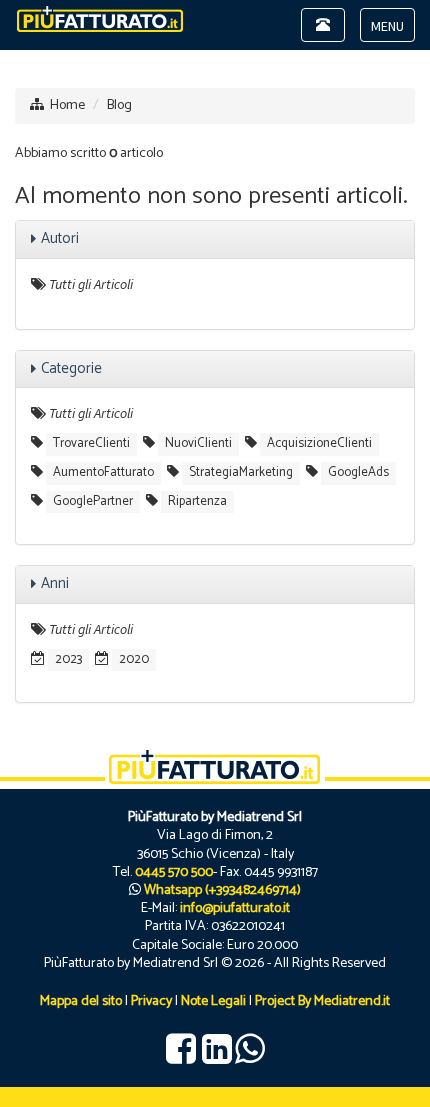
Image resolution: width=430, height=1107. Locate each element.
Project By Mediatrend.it (322, 1001)
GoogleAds (358, 472)
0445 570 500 (174, 872)
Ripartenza (197, 501)
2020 (134, 659)
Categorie (71, 368)
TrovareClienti (91, 443)
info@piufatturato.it (235, 908)
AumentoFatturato (103, 472)
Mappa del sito (81, 1001)
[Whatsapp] (250, 1057)
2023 (68, 659)
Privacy (151, 1001)
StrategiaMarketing (241, 472)
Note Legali (213, 1001)
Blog (119, 105)
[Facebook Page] (181, 1057)
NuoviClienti (198, 443)
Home (67, 105)
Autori (60, 238)
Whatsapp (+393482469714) (222, 890)
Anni (55, 583)
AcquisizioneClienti (319, 443)
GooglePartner (93, 501)
